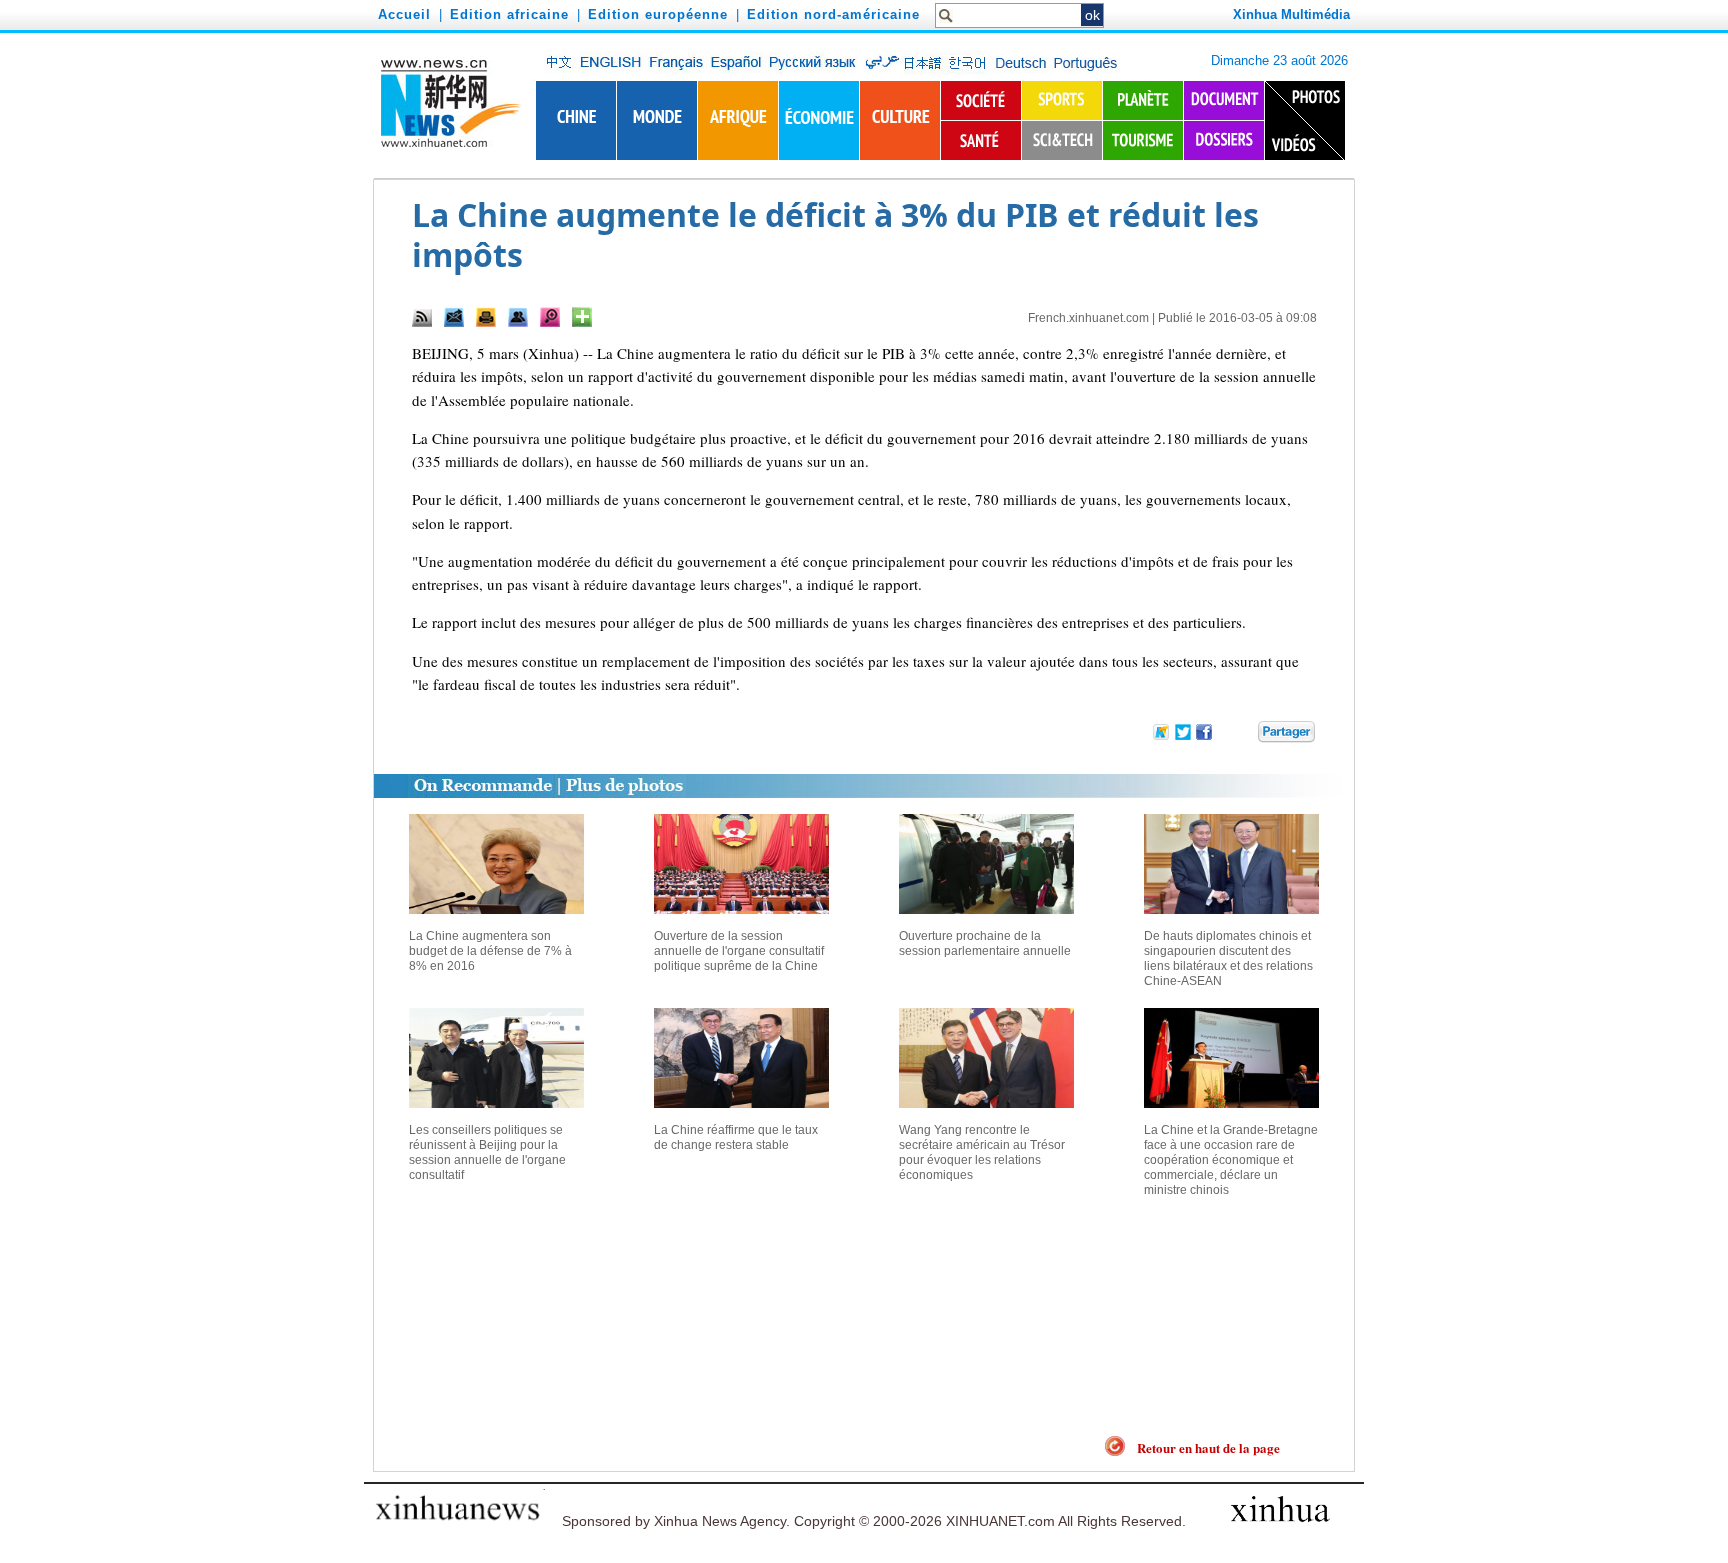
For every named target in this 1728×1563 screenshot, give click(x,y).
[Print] (486, 317)
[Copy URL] (518, 317)
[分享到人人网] (1244, 735)
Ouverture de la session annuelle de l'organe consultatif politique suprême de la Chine (739, 951)
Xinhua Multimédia (1291, 14)
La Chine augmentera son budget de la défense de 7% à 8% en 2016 (490, 951)
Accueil (404, 14)
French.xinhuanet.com (1088, 318)
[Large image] (550, 317)
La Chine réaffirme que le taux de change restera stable (736, 1137)
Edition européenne (658, 14)
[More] (582, 317)
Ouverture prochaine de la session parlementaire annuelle (985, 943)
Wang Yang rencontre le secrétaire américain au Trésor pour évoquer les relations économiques (982, 1152)
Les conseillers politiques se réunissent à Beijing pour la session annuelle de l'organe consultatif (487, 1152)
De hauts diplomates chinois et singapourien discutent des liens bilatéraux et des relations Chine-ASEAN (1228, 958)
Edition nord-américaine (833, 14)
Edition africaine (509, 14)
